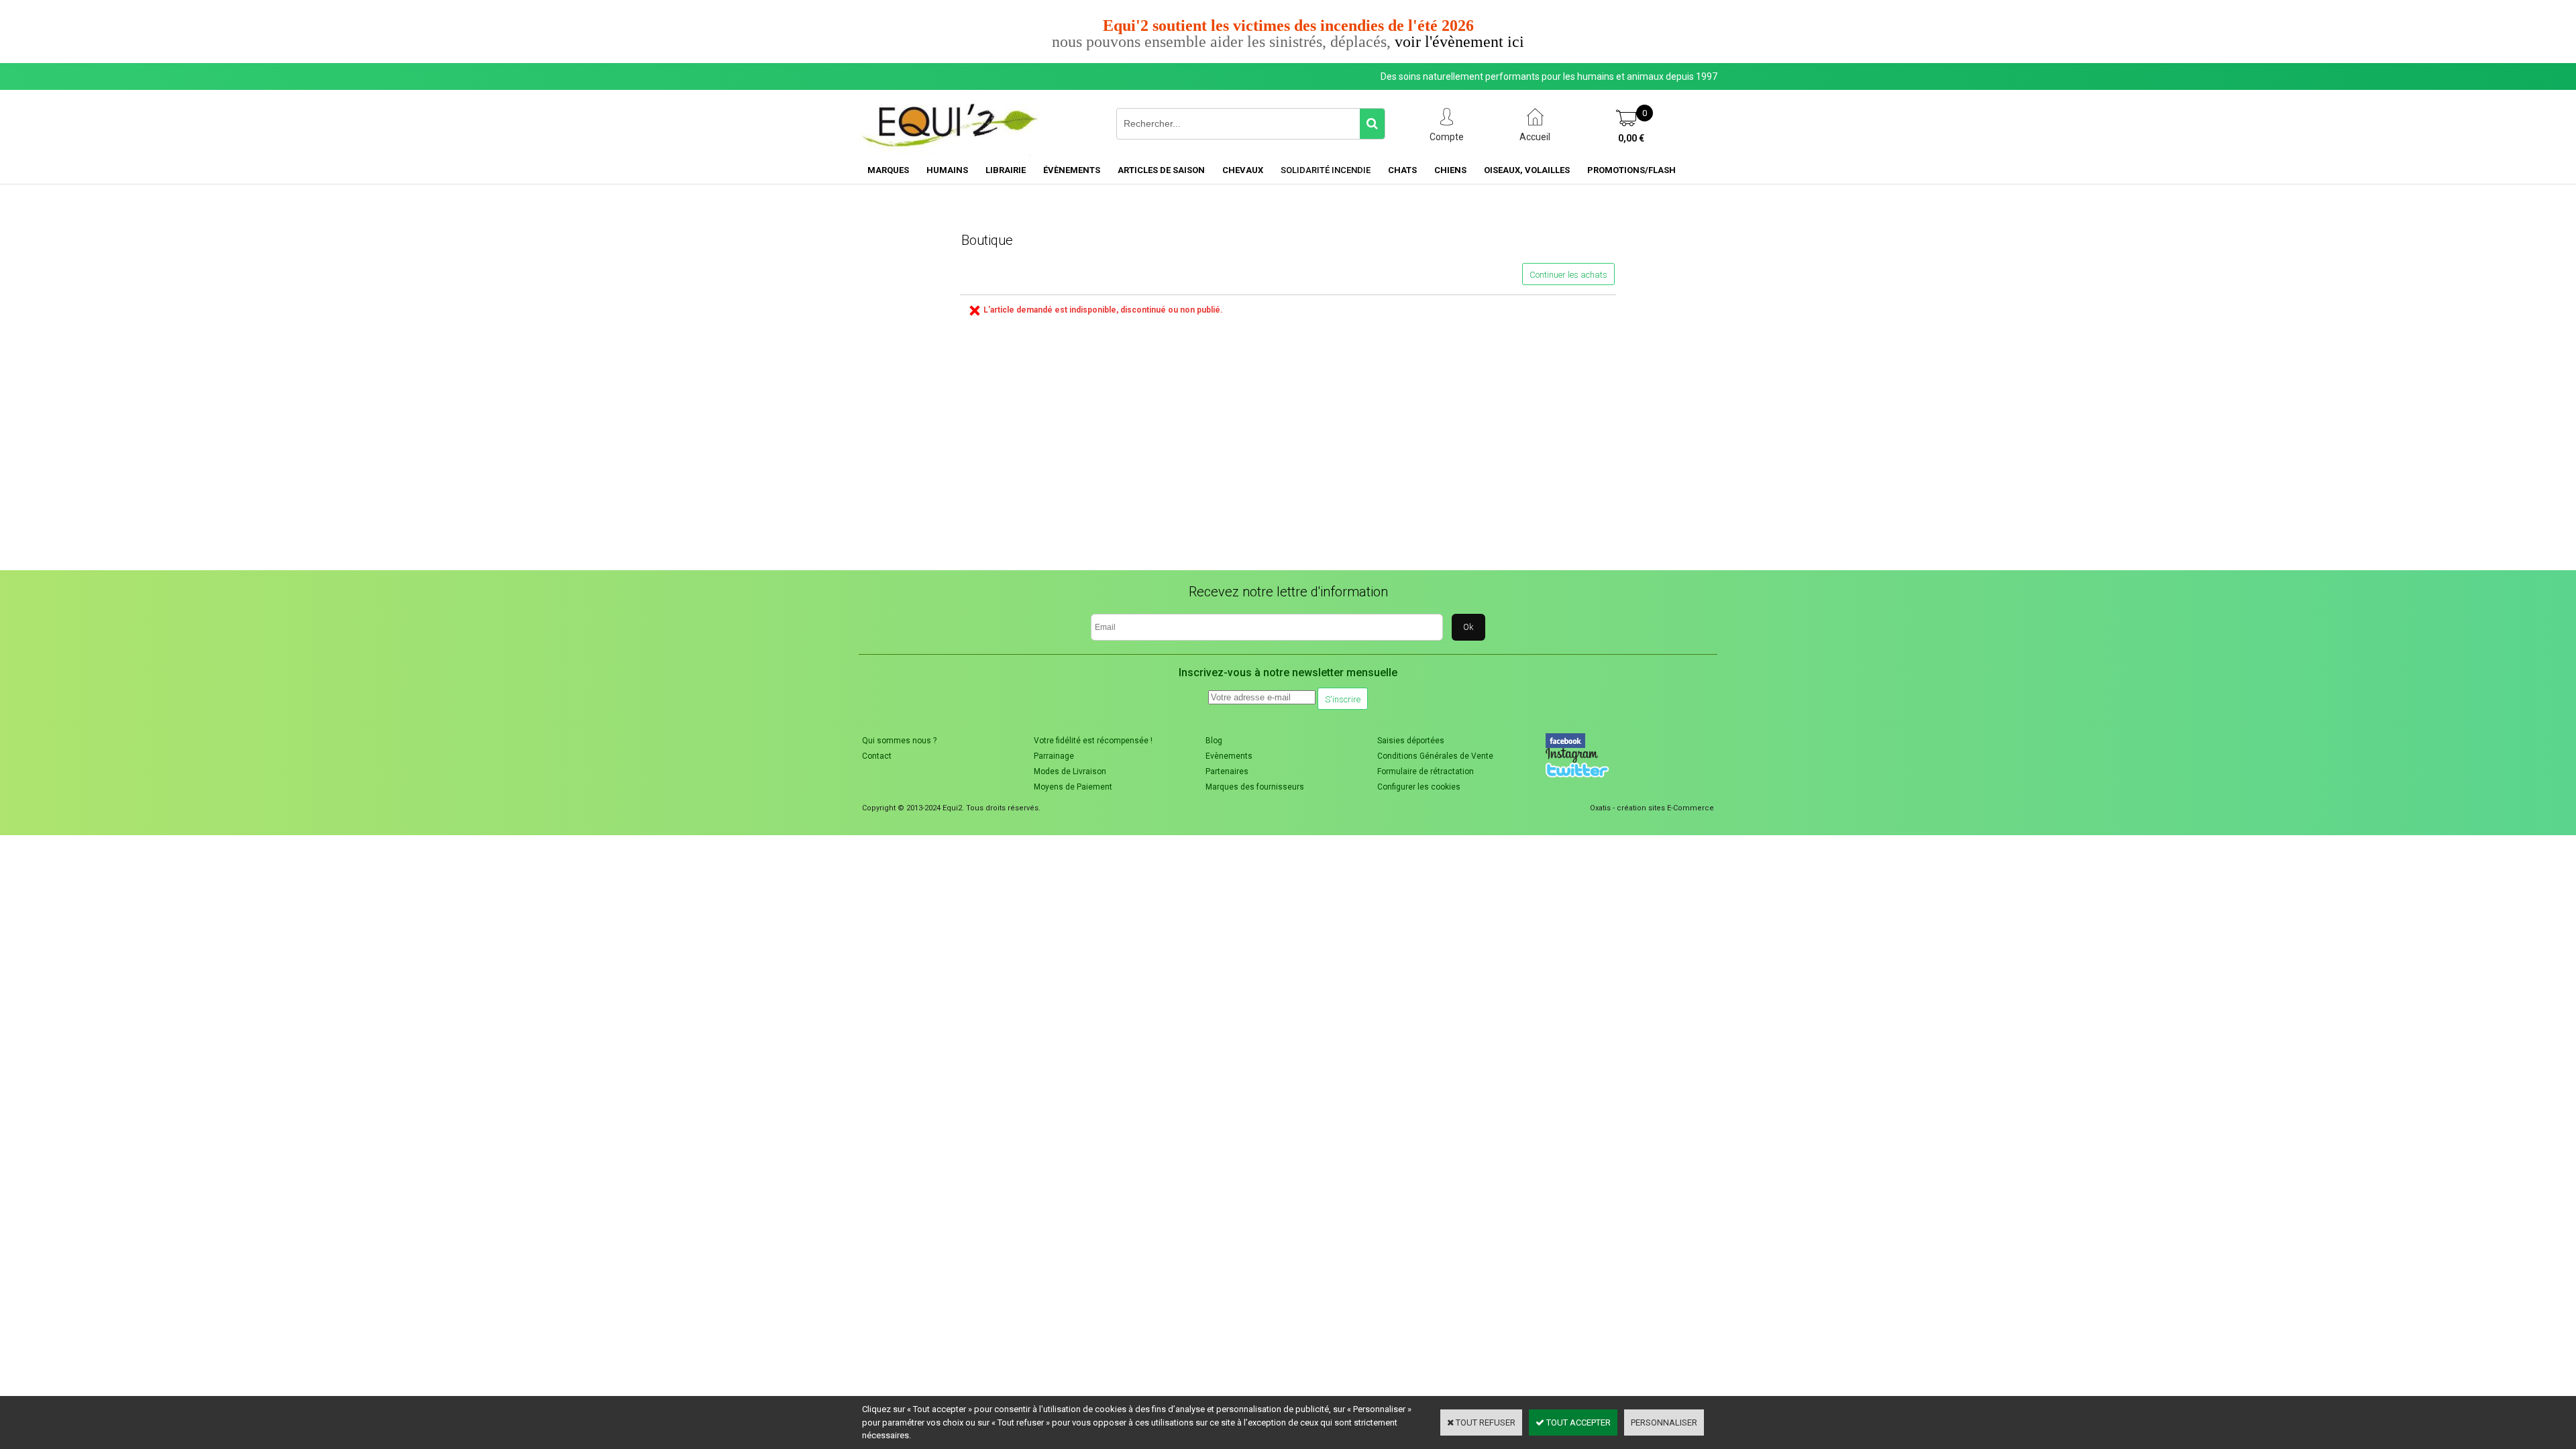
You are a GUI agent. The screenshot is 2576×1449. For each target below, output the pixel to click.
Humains (947, 170)
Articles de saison (1161, 170)
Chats (1402, 170)
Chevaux (1243, 170)
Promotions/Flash (1631, 170)
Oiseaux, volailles (1527, 170)
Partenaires (1227, 771)
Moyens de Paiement (1073, 787)
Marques (888, 170)
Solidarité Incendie (1326, 170)
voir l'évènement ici (1459, 42)
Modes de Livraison (1070, 771)
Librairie (1006, 170)
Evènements (1229, 756)
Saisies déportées (1411, 741)
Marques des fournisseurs (1255, 787)
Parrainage (1054, 756)
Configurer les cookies (1419, 787)
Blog (1214, 741)
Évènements (1072, 170)
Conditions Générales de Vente (1435, 756)
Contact (877, 756)
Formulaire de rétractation (1426, 771)
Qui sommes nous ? (899, 741)
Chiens (1450, 170)
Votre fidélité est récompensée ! (1093, 741)
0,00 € (1631, 138)
